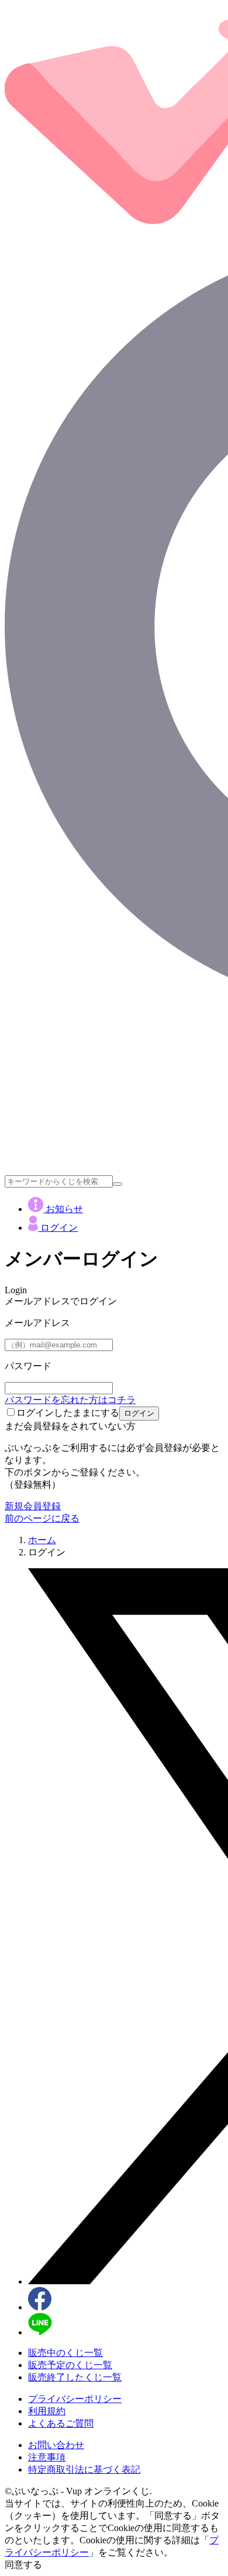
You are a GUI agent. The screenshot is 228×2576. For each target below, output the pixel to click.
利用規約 (47, 2411)
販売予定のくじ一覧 (70, 2365)
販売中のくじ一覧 (65, 2353)
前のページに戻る (42, 1518)
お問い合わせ (56, 2445)
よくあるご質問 (61, 2423)
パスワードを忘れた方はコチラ (70, 1400)
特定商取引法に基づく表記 (84, 2469)
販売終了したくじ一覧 (75, 2377)
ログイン (58, 1228)
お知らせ (63, 1209)
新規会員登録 (33, 1506)
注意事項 (47, 2457)
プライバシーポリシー (75, 2399)
